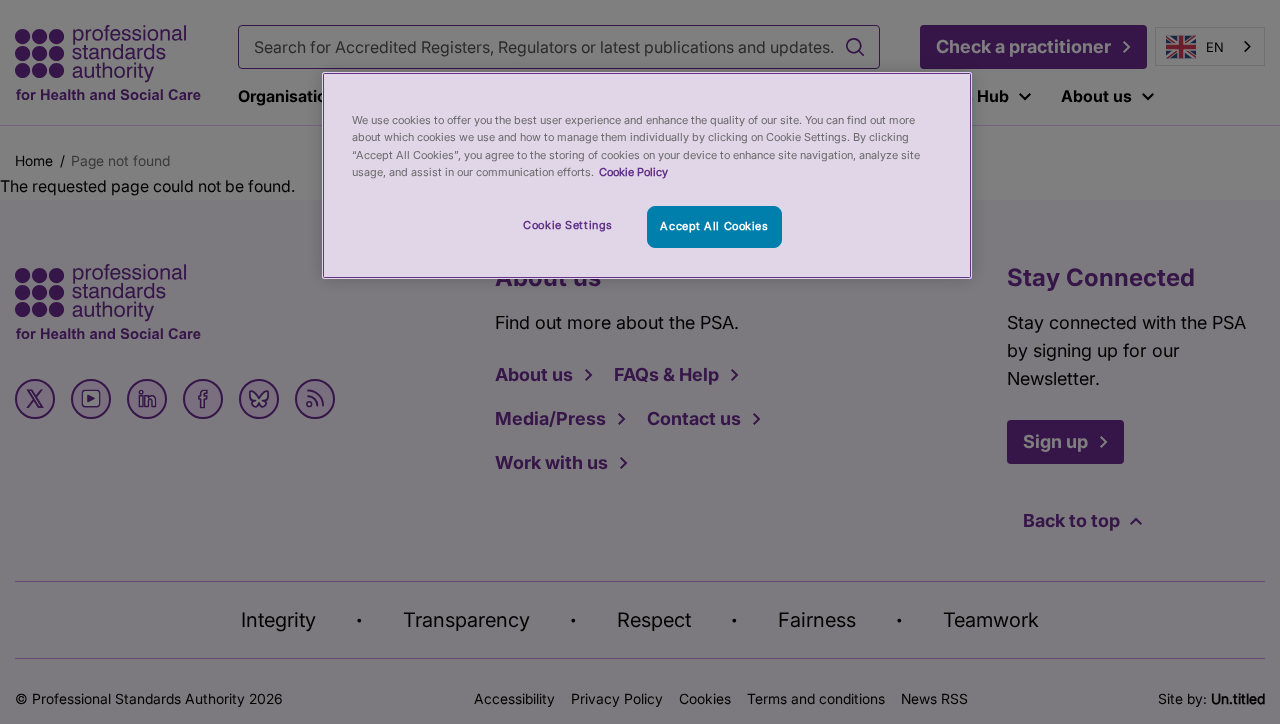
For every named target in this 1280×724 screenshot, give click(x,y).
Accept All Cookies (714, 226)
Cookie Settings (568, 225)
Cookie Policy (633, 172)
